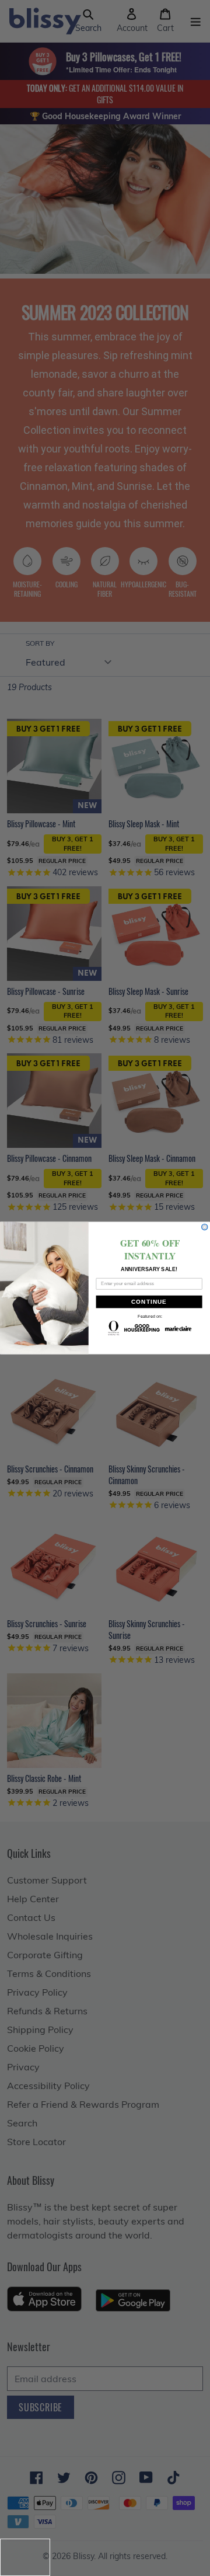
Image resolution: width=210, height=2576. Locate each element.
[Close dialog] (205, 1227)
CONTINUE (149, 1302)
